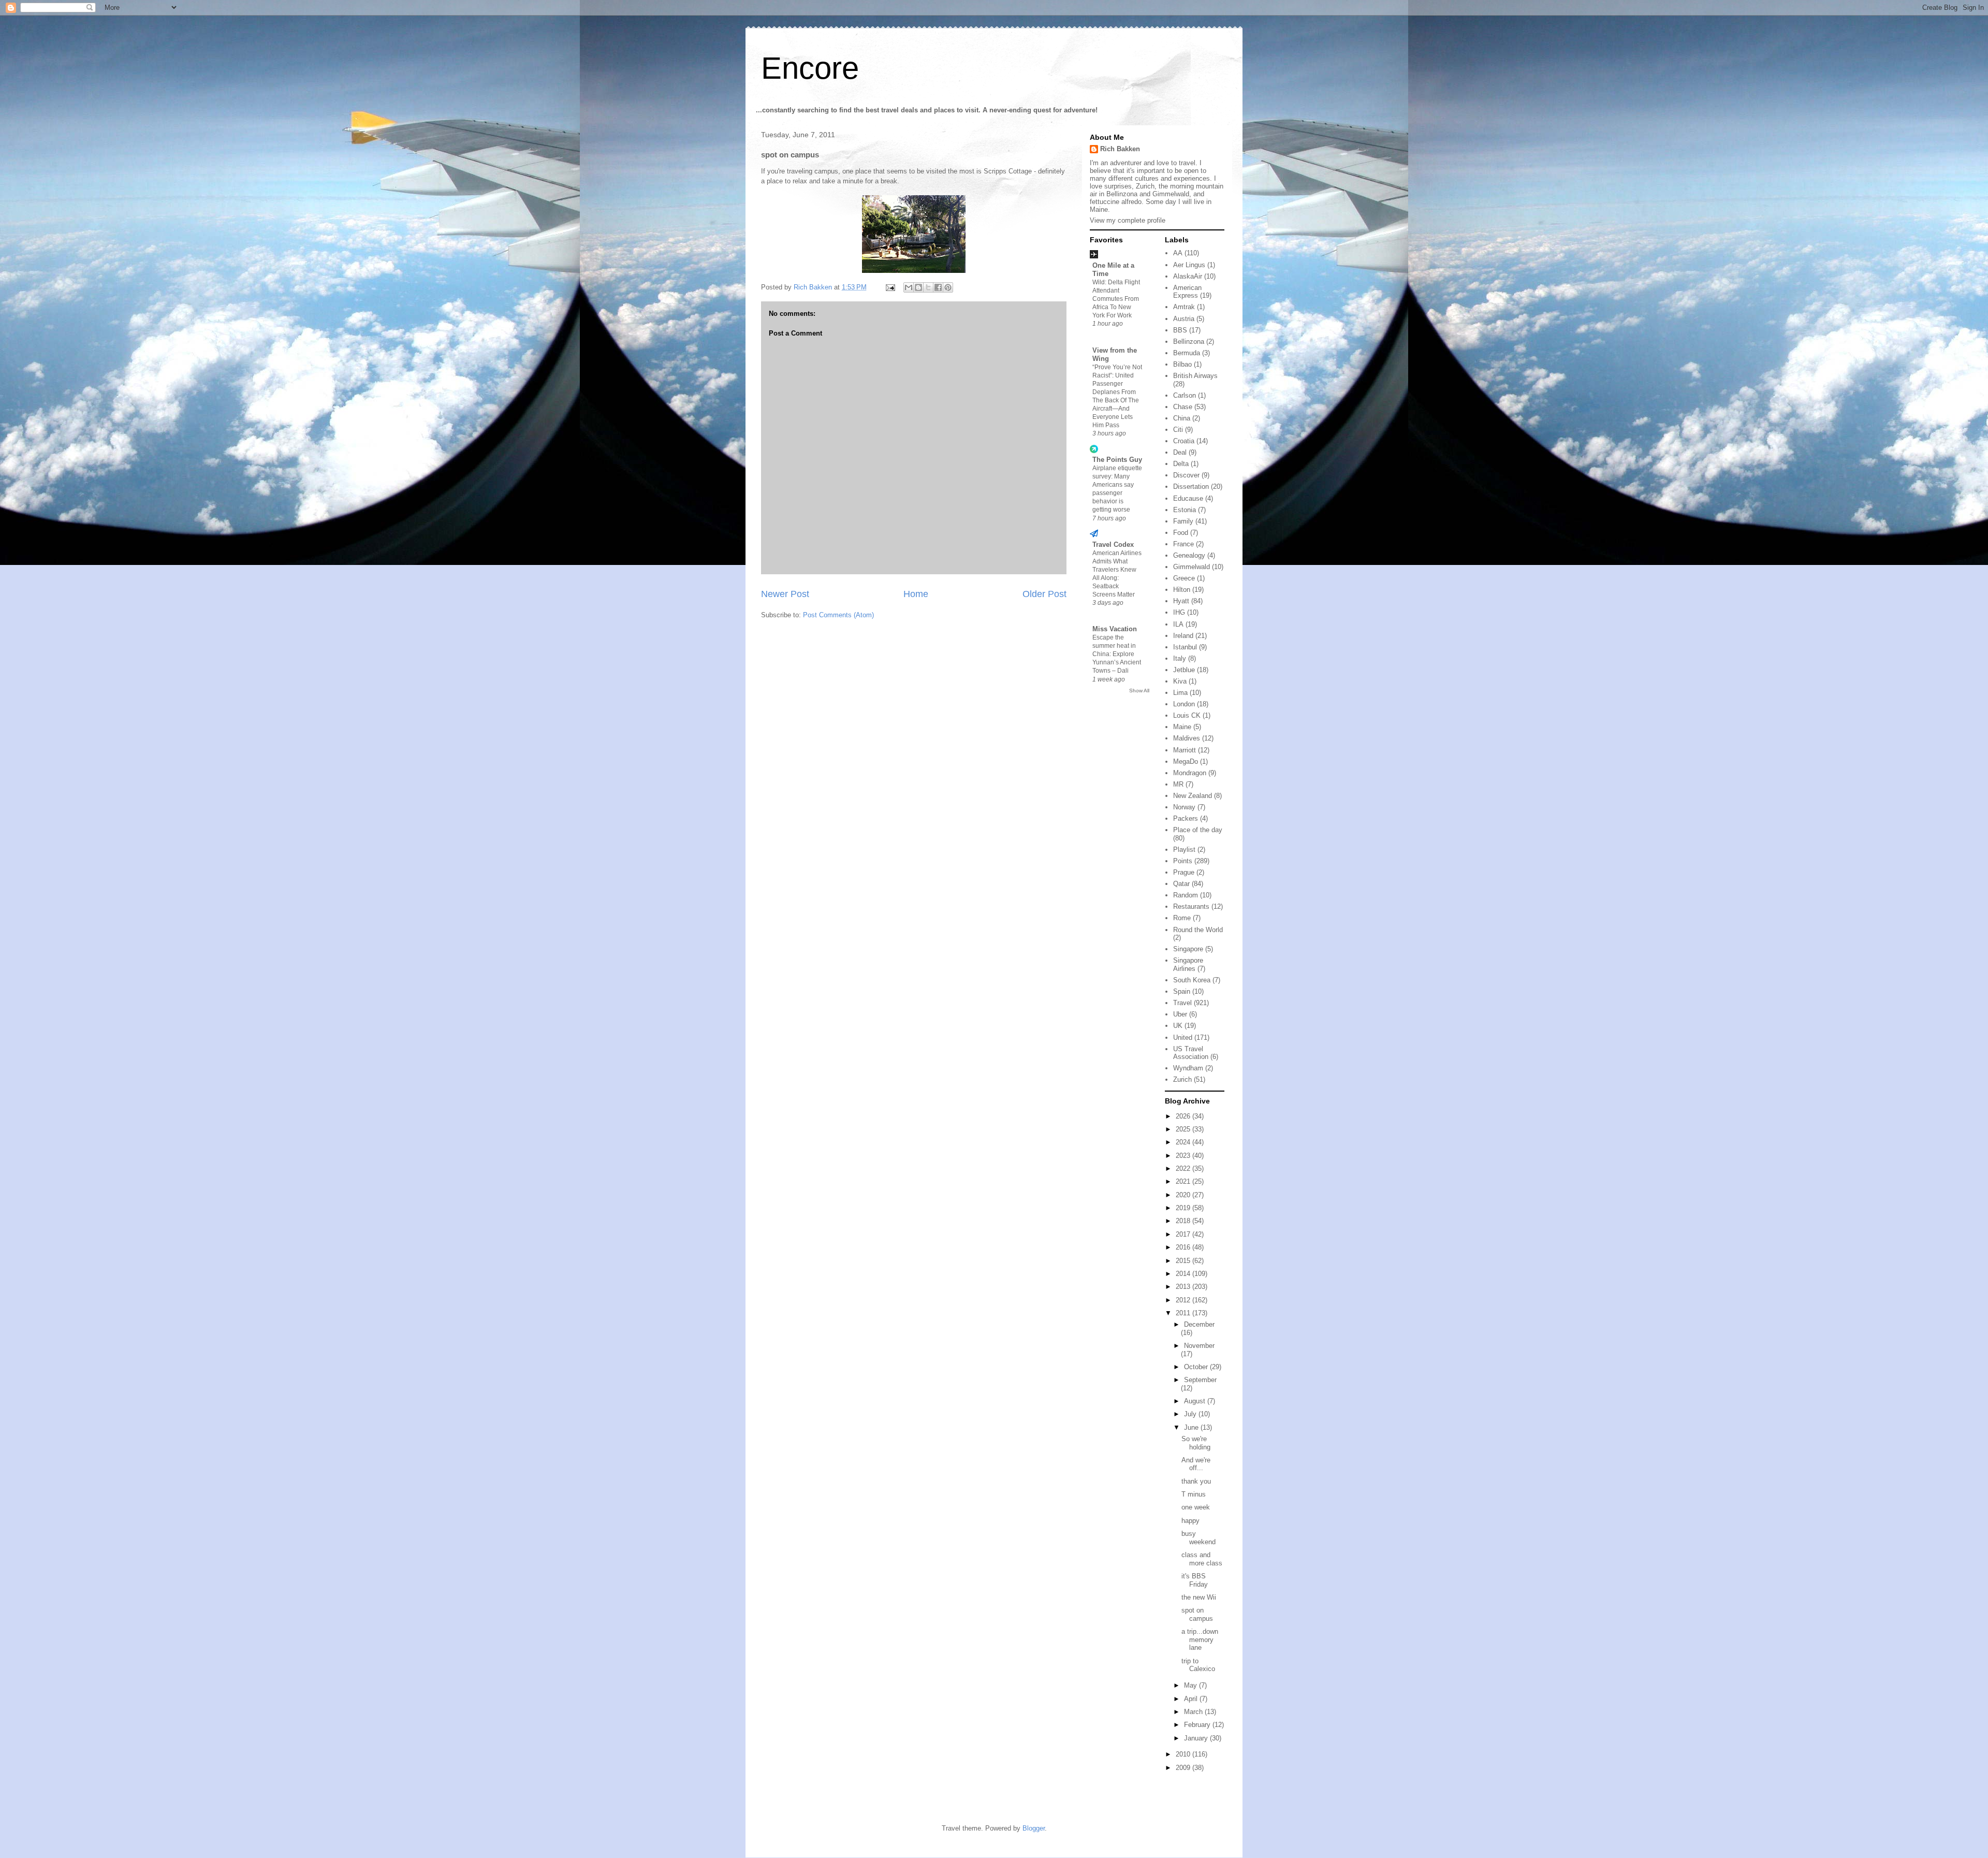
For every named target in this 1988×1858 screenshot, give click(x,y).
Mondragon (1190, 773)
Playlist (1184, 850)
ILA (1178, 624)
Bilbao (1182, 364)
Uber (1180, 1014)
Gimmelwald (1192, 567)
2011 (1184, 1313)
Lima (1180, 693)
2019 (1184, 1208)
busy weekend (1198, 1538)
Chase (1183, 407)
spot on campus (1197, 1614)
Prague (1184, 872)
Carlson (1185, 395)
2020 (1184, 1195)
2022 (1184, 1168)
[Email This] (909, 287)
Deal (1180, 452)
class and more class (1202, 1559)
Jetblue (1184, 670)
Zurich (1182, 1079)
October (1197, 1367)
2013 (1184, 1287)
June (1192, 1427)
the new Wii (1199, 1597)
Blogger (1034, 1828)
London (1184, 704)
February (1198, 1725)
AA (1178, 253)
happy (1190, 1521)
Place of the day (1198, 830)
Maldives (1187, 738)
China (1182, 418)
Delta (1181, 464)
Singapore (1188, 949)
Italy (1180, 658)
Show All (1139, 691)
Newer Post (785, 594)
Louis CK (1187, 715)
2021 (1184, 1181)
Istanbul (1185, 647)
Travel (1182, 1003)
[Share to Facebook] (938, 287)
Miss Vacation (1115, 629)
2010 (1184, 1754)
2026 (1184, 1116)
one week (1196, 1507)
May (1192, 1685)
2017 (1184, 1234)
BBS (1180, 330)
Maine (1182, 727)
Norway (1184, 807)
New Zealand (1193, 796)
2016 (1184, 1247)
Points (1183, 861)
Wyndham (1188, 1068)
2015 (1184, 1261)
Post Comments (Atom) (838, 615)
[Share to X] (928, 287)
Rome (1182, 918)
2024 (1184, 1142)
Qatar (1181, 884)
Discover (1186, 475)
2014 (1184, 1274)
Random (1186, 895)
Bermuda (1187, 353)
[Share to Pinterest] (948, 287)
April (1192, 1699)
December (1199, 1324)
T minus (1194, 1494)
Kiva (1180, 681)
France (1183, 544)
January (1197, 1738)
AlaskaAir (1188, 276)
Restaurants (1191, 906)
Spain (1182, 991)
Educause (1188, 498)
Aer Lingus (1189, 265)
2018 (1184, 1221)
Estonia (1185, 510)
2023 (1184, 1156)
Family (1183, 521)
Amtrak (1184, 307)
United (1183, 1037)
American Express (1187, 292)
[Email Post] (890, 287)
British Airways (1195, 376)
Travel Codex (1113, 545)
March (1194, 1712)
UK (1178, 1026)
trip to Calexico (1198, 1665)
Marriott (1185, 750)
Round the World (1198, 930)
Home (916, 594)
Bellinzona (1189, 342)
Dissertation (1191, 487)
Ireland (1183, 636)
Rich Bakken (1120, 149)
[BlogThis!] (918, 287)
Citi (1178, 430)
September (1200, 1380)
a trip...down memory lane (1200, 1639)
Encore (810, 68)
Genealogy (1189, 555)
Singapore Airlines (1188, 964)
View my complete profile (1128, 220)
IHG (1179, 612)
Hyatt (1181, 601)
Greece (1184, 578)
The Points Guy (1117, 460)
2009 (1184, 1768)
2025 (1184, 1129)
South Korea (1192, 980)
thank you (1196, 1481)
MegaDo (1186, 761)
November (1199, 1346)
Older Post (1044, 594)
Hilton (1182, 590)
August (1196, 1401)
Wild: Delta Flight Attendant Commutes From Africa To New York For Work (1116, 299)
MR (1178, 784)
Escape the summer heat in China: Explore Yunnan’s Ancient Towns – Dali (1117, 654)
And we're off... (1196, 1464)
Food (1181, 533)
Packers (1186, 818)
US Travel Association (1191, 1053)
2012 (1184, 1300)
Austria (1184, 319)
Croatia (1184, 441)
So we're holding (1196, 1443)
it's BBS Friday (1195, 1580)
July (1191, 1414)
